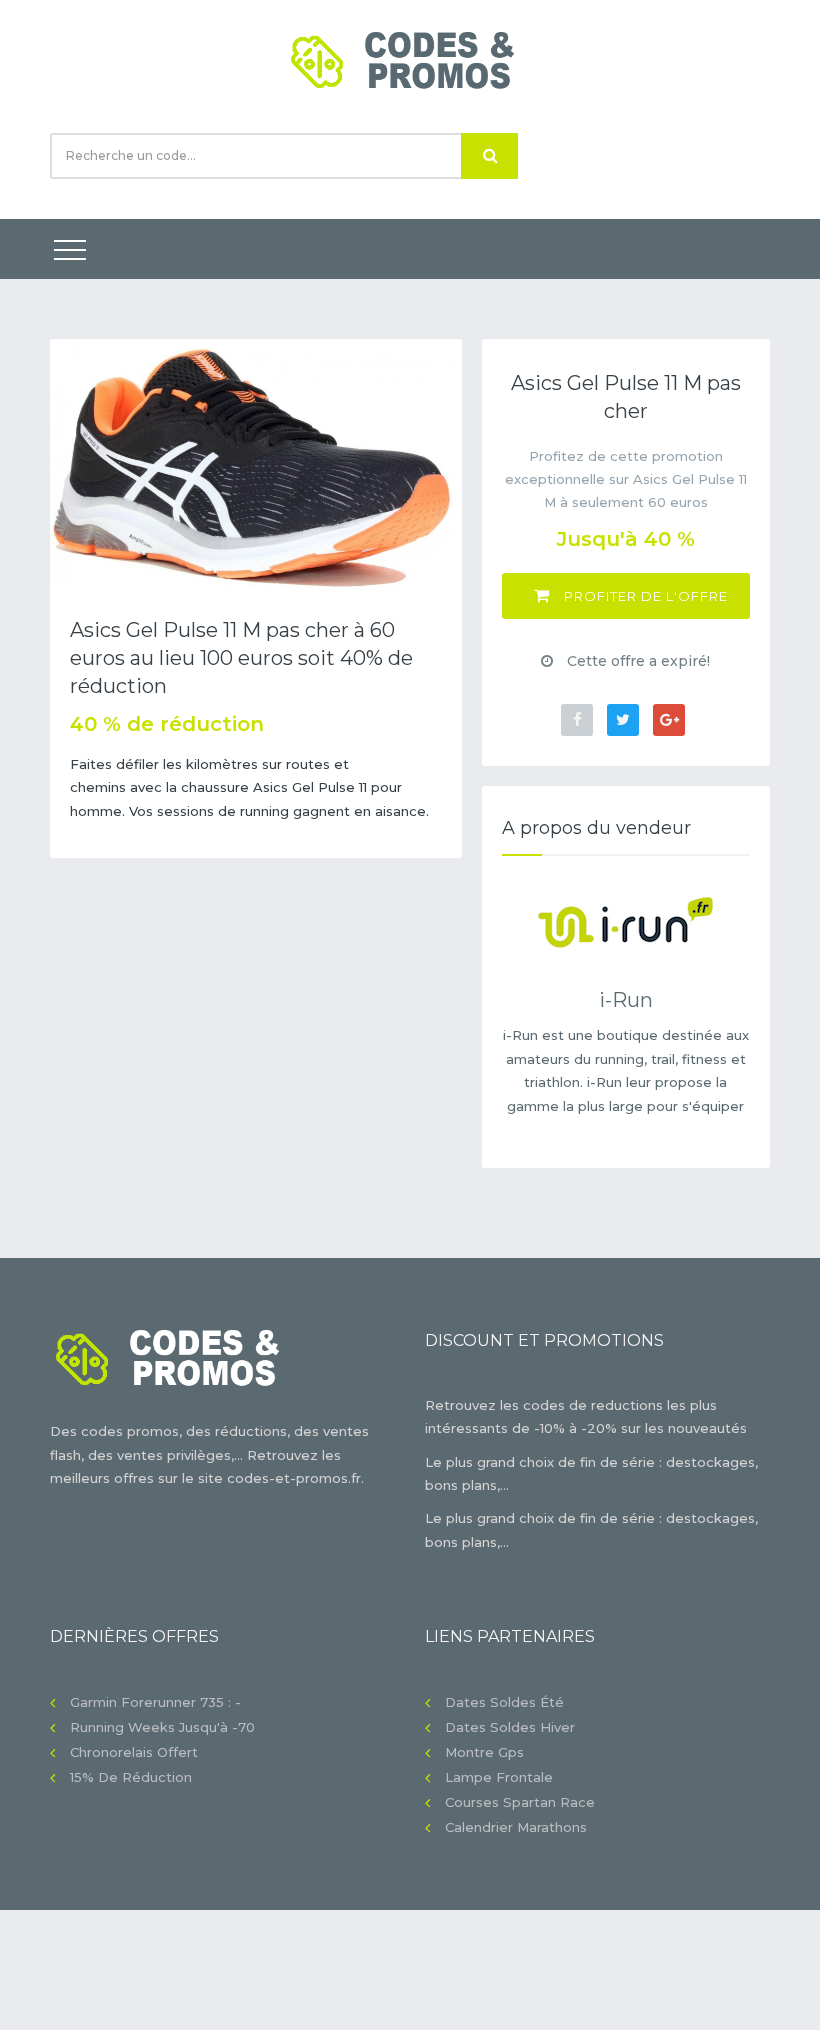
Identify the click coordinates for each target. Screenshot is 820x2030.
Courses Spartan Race (520, 1802)
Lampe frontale (499, 1777)
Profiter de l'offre (644, 596)
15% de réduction (131, 1777)
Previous (80, 467)
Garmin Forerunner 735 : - (155, 1702)
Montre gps (484, 1752)
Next (432, 467)
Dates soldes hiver (510, 1727)
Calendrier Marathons (516, 1827)
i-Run (626, 1000)
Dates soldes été (504, 1702)
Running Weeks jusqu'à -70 (162, 1727)
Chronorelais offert (134, 1752)
